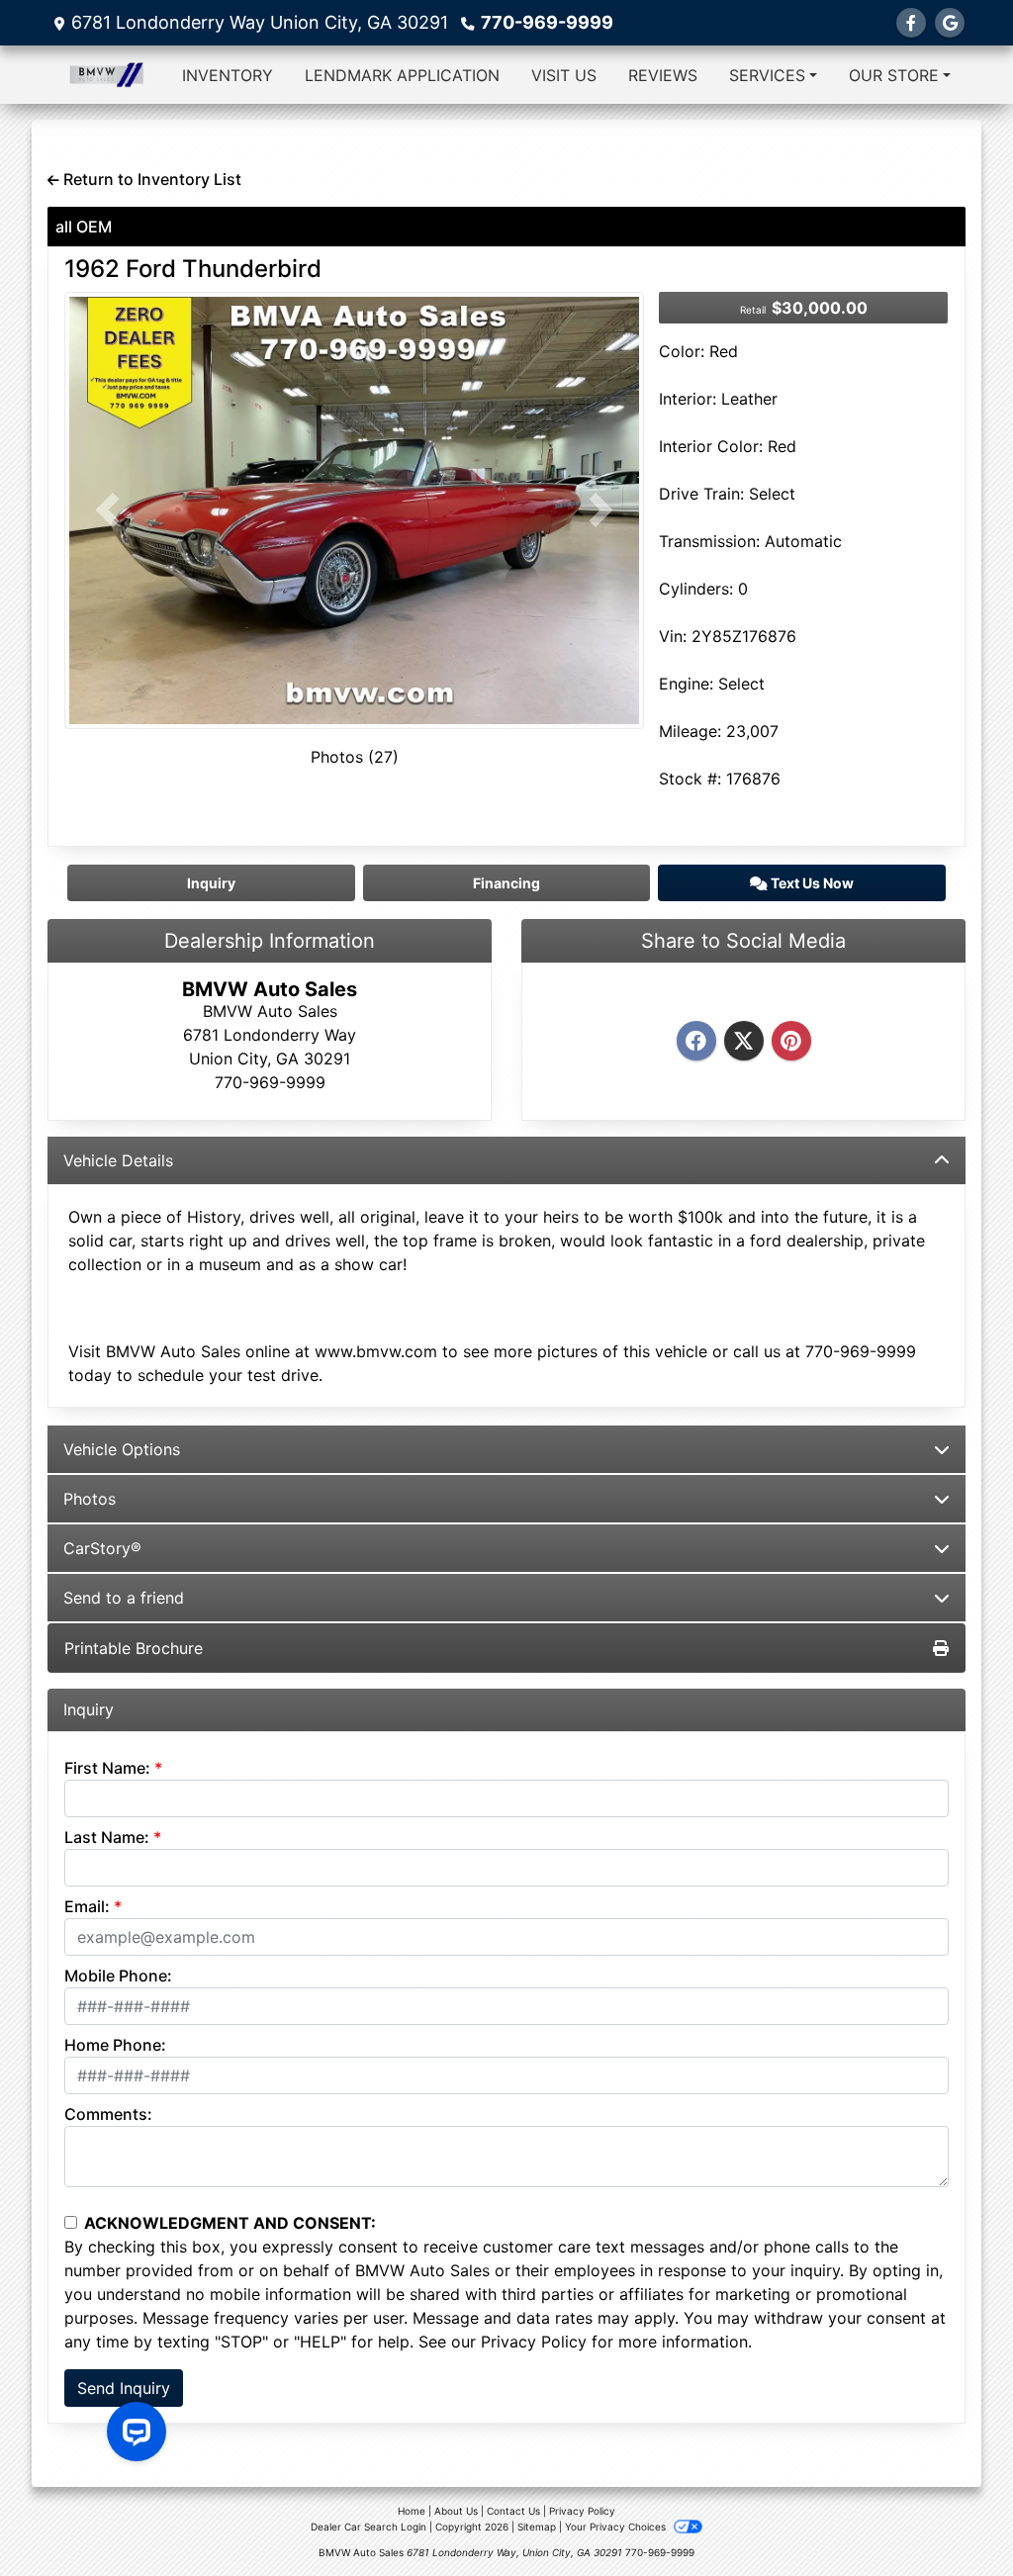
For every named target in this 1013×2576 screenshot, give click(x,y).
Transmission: (709, 541)
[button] (108, 510)
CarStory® (102, 1548)
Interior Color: (711, 446)
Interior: (688, 399)
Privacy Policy (534, 2342)
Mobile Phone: (118, 1976)
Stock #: (690, 779)
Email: (87, 1906)
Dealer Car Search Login (368, 2527)
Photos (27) (355, 757)
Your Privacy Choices (617, 2527)
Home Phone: (115, 2045)
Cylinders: (696, 589)
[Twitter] (744, 1042)
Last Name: (107, 1837)
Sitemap (537, 2527)
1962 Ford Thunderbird (193, 269)
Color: (682, 351)
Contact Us (513, 2511)
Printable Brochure (134, 1648)
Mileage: (690, 731)
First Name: (107, 1768)
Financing (506, 883)
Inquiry (211, 883)
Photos (90, 1499)
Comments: (108, 2114)
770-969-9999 (547, 22)
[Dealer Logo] (106, 75)
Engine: (686, 684)
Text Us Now (811, 883)
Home (412, 2511)
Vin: (673, 636)
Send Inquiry (124, 2388)
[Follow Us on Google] (950, 23)
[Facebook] (696, 1042)
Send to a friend (124, 1598)
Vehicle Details (118, 1160)
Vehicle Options (122, 1449)
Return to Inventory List (150, 179)
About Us (456, 2511)
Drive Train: (701, 494)
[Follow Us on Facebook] (911, 23)
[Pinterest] (791, 1042)
